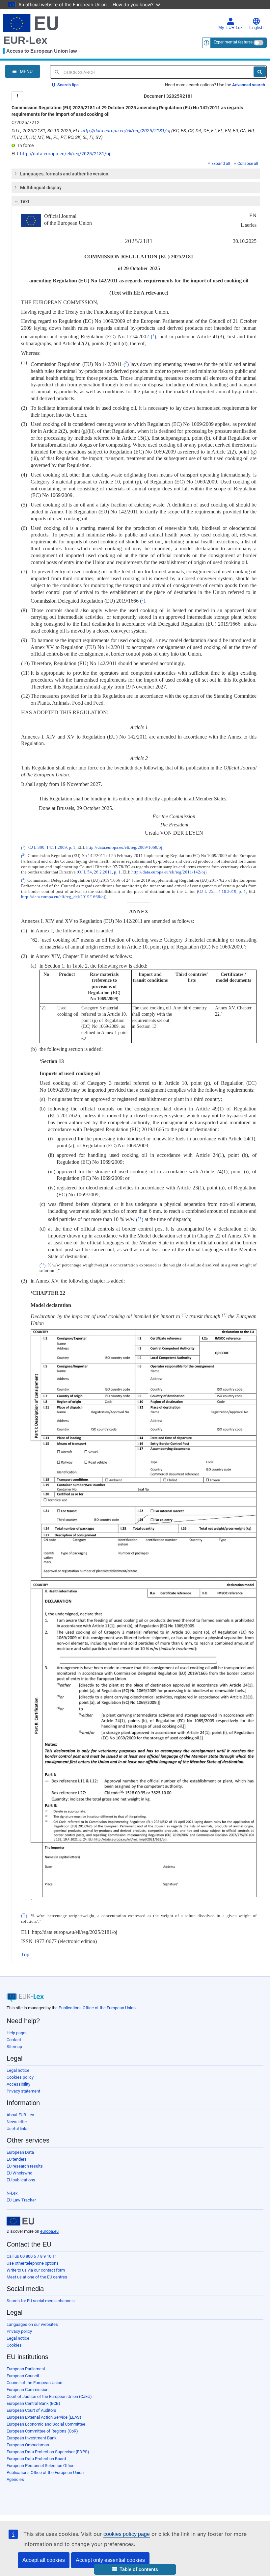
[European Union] (20, 2221)
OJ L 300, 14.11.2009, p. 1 (52, 848)
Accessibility (18, 2084)
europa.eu (49, 2231)
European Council (23, 2376)
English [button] (256, 28)
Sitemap (14, 2047)
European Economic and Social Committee (46, 2424)
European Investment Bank (32, 2438)
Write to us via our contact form (36, 2270)
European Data (20, 2152)
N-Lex (12, 2193)
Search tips (67, 85)
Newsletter (17, 2122)
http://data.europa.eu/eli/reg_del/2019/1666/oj (63, 897)
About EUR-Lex (20, 2115)
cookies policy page (127, 2534)
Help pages (17, 2033)
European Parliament (26, 2369)
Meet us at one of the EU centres (37, 2277)
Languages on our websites (32, 2324)
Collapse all (248, 164)
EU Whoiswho (19, 2173)
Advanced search (249, 85)
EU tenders (17, 2159)
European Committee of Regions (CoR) (42, 2431)
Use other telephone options (33, 2263)
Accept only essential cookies (110, 2560)
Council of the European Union (34, 2383)
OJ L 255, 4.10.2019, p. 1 (222, 892)
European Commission (27, 2390)
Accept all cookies (44, 2560)
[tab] (136, 174)
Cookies (14, 2345)
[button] (135, 2570)
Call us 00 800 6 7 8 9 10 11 (32, 2256)
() (153, 337)
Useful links (18, 2129)
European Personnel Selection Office (40, 2466)
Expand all (221, 164)
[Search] (260, 72)
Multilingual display (41, 188)
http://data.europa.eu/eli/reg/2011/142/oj (168, 872)
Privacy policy (19, 2331)
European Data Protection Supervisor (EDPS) (48, 2452)
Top (25, 1954)
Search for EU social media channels (41, 2301)
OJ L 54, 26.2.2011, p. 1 (99, 872)
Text (25, 201)
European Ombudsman (28, 2445)
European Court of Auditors (31, 2410)
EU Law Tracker (21, 2200)
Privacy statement (23, 2091)
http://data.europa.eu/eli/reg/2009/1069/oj (124, 848)
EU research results (25, 2166)
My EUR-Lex (230, 28)
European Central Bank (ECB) (33, 2403)
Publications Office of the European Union (97, 2008)
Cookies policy (20, 2077)
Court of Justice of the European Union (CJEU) (49, 2396)
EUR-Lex (25, 40)
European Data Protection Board (36, 2459)
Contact (14, 2040)
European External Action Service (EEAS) (44, 2417)
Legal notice (18, 2070)
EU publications (21, 2180)
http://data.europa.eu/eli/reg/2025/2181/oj (126, 131)
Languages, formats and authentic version (64, 174)
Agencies (15, 2479)
